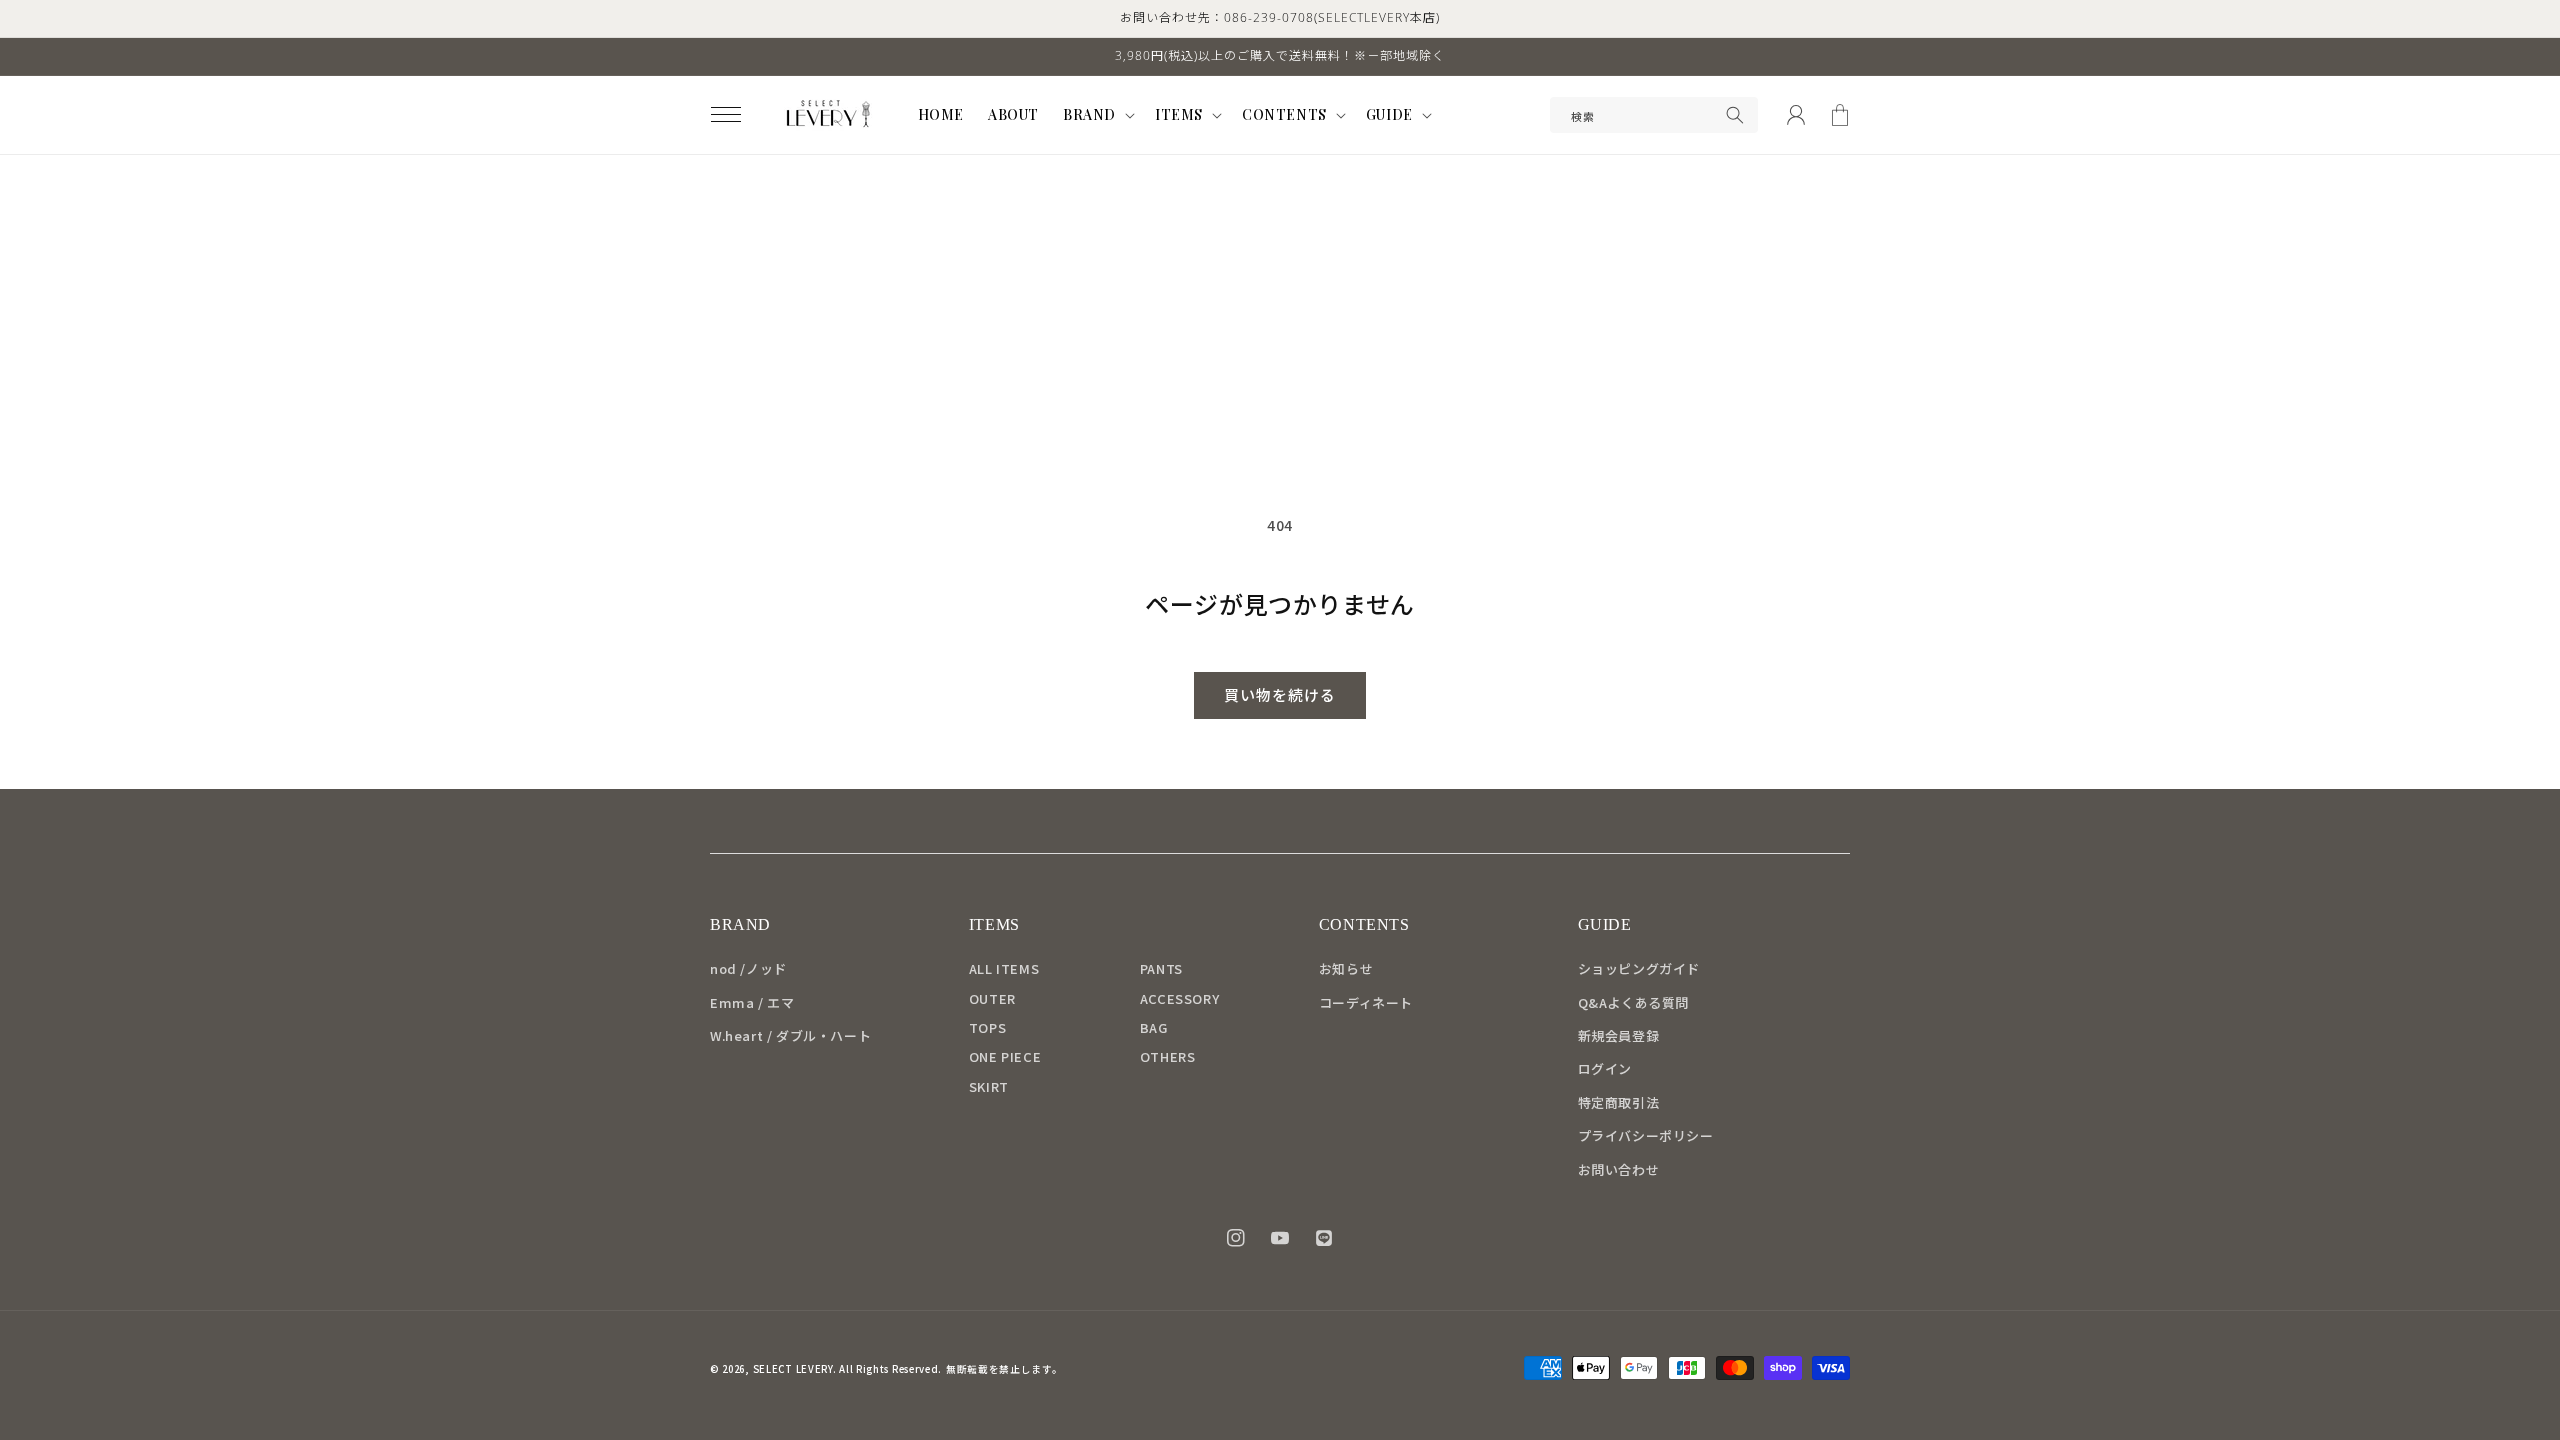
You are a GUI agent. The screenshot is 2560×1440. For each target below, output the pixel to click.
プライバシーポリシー (1646, 1135)
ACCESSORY (1179, 998)
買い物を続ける (1280, 694)
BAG (1154, 1027)
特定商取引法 (1619, 1102)
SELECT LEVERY (793, 1369)
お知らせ (1346, 968)
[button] (726, 115)
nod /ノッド (748, 968)
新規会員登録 (1619, 1035)
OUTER (992, 998)
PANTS (1161, 968)
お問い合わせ (1619, 1169)
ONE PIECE (1005, 1056)
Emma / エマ (752, 1002)
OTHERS (1168, 1056)
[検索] (1735, 115)
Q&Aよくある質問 (1633, 1002)
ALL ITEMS (1004, 968)
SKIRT (989, 1086)
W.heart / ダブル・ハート (790, 1035)
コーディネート (1366, 1002)
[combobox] (1654, 115)
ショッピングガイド (1639, 968)
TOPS (987, 1027)
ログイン (1605, 1068)
